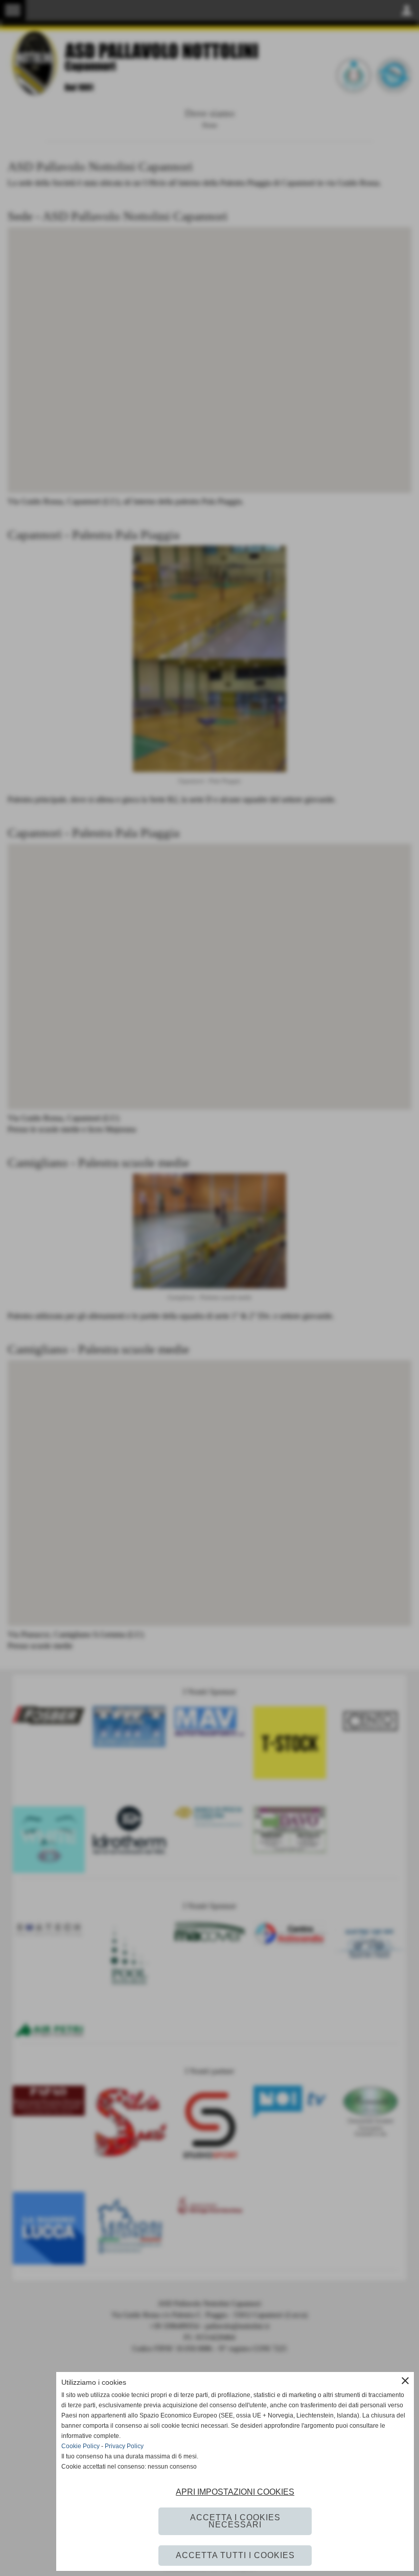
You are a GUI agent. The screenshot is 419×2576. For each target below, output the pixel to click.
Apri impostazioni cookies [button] (235, 2492)
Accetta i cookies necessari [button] (235, 2521)
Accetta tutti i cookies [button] (235, 2555)
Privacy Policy (124, 2446)
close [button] (405, 2381)
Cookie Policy (80, 2446)
